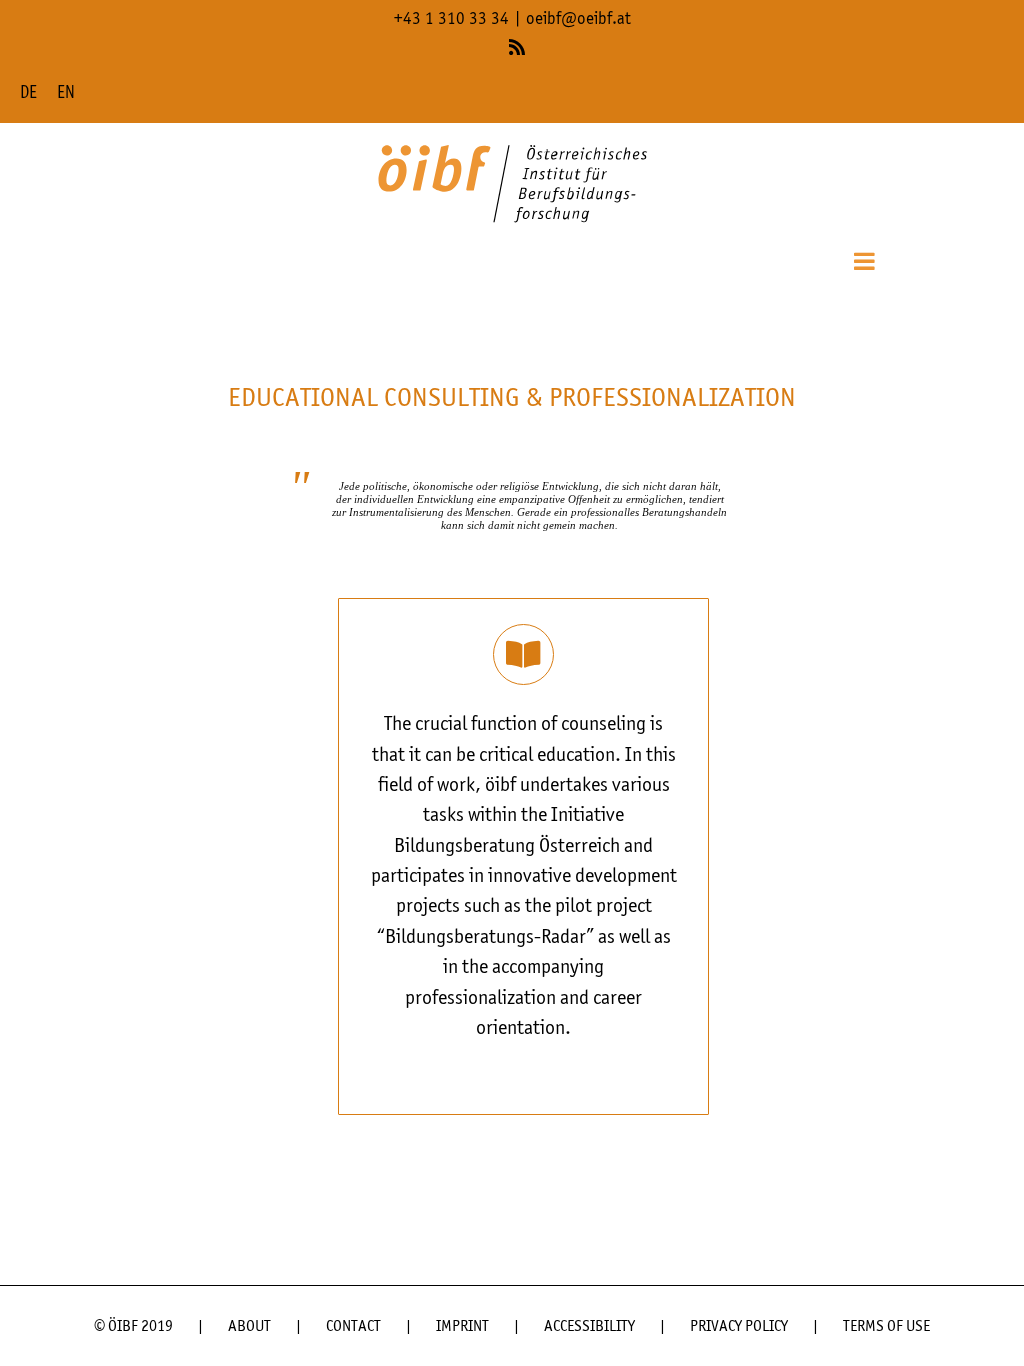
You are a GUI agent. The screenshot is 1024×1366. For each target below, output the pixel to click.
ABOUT (249, 1327)
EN (66, 93)
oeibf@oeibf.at (578, 19)
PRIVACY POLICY (739, 1327)
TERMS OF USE (886, 1327)
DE (28, 93)
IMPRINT (462, 1327)
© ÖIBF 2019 (133, 1327)
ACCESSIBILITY (589, 1327)
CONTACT (353, 1327)
